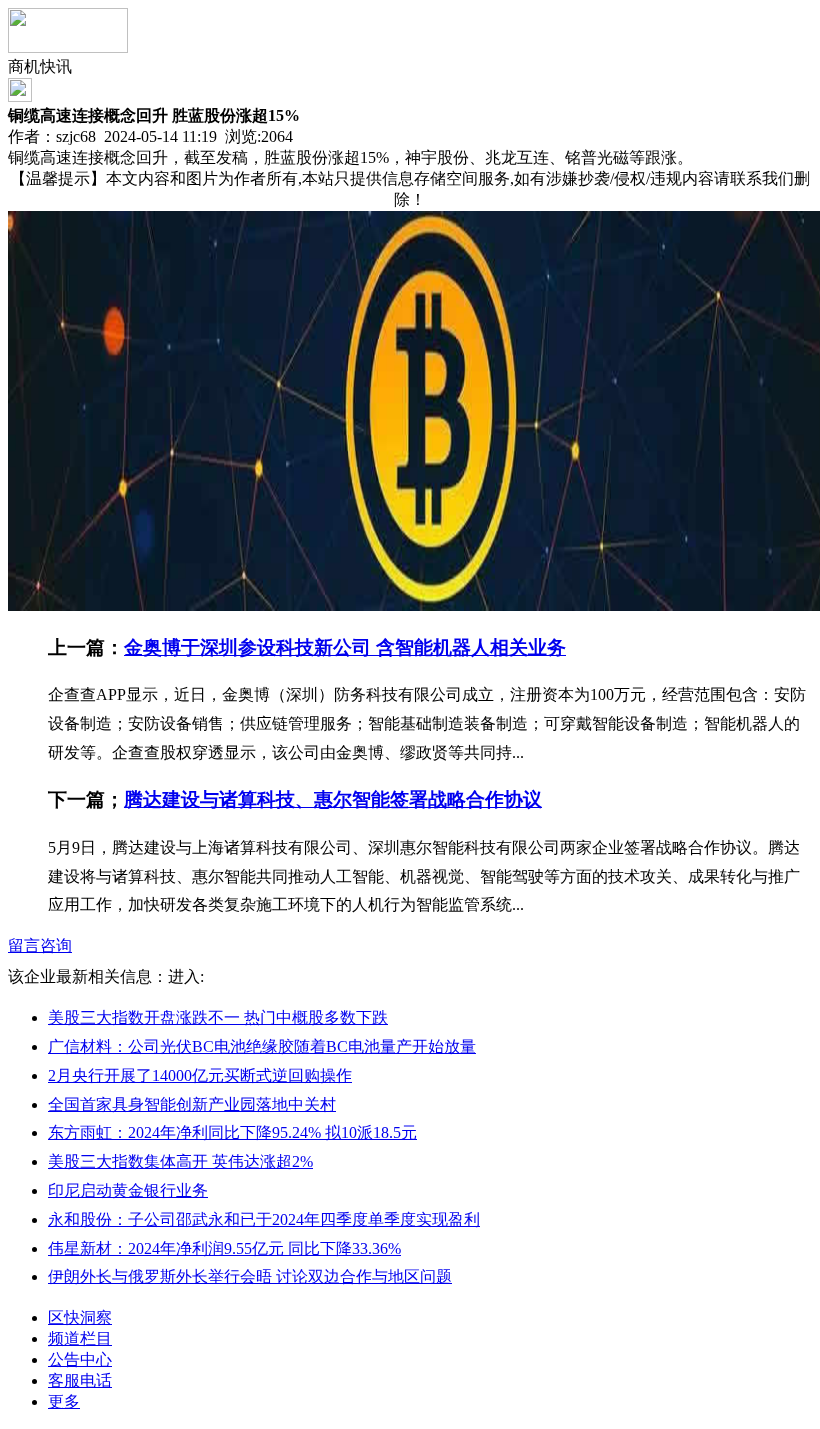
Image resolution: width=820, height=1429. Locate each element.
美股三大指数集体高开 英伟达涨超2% (180, 1161)
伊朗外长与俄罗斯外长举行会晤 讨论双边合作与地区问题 (250, 1276)
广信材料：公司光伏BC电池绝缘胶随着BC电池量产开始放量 (262, 1046)
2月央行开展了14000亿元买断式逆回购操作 (200, 1075)
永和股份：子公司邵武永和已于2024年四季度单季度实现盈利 (264, 1219)
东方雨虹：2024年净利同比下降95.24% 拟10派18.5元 (232, 1132)
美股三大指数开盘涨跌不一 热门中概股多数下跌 (218, 1017)
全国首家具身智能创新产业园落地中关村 (192, 1104)
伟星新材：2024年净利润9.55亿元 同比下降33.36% (224, 1248)
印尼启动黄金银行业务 (128, 1190)
